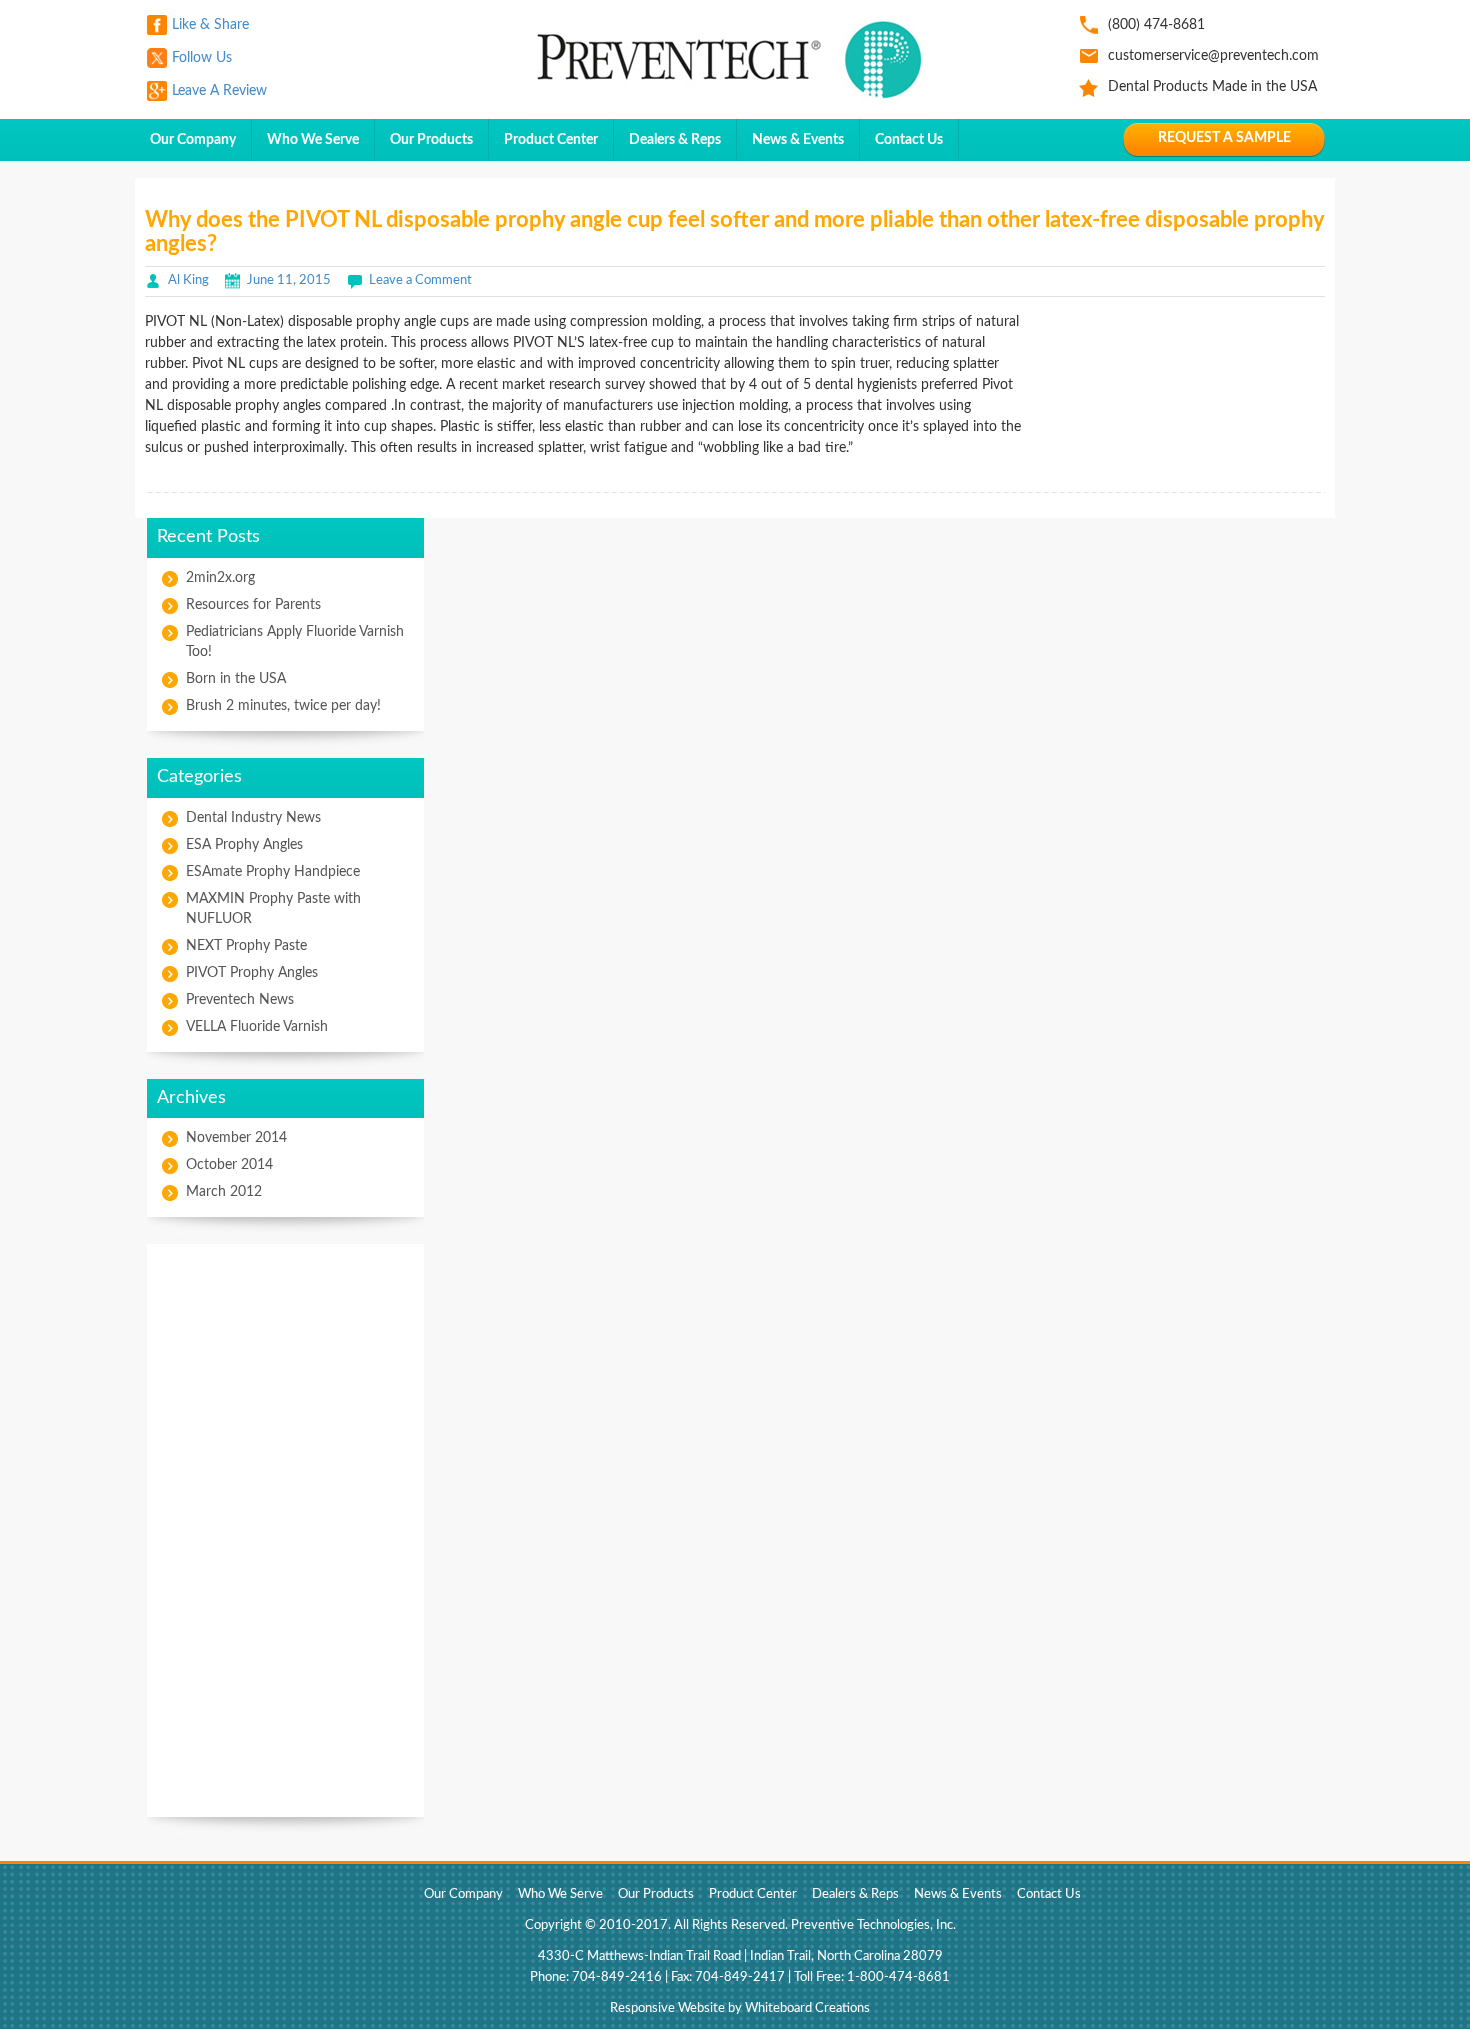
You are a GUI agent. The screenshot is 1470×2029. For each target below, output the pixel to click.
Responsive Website (667, 2008)
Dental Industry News (253, 818)
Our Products (431, 140)
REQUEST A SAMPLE (1224, 138)
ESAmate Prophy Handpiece (273, 872)
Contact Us (909, 140)
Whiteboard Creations (807, 2008)
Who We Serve (313, 140)
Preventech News (240, 1000)
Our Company (193, 140)
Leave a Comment (420, 280)
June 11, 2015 (289, 280)
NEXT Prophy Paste (246, 946)
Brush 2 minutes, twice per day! (283, 706)
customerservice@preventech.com (1213, 56)
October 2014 (229, 1165)
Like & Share (210, 25)
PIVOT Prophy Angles (252, 973)
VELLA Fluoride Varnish (257, 1027)
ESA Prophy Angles (244, 845)
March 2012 (224, 1192)
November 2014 (236, 1138)
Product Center (551, 140)
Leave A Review (219, 91)
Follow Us (202, 58)
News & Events (798, 140)
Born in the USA (236, 679)
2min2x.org (220, 578)
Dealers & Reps (675, 140)
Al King (188, 280)
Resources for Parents (253, 605)
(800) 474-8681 (1156, 25)
